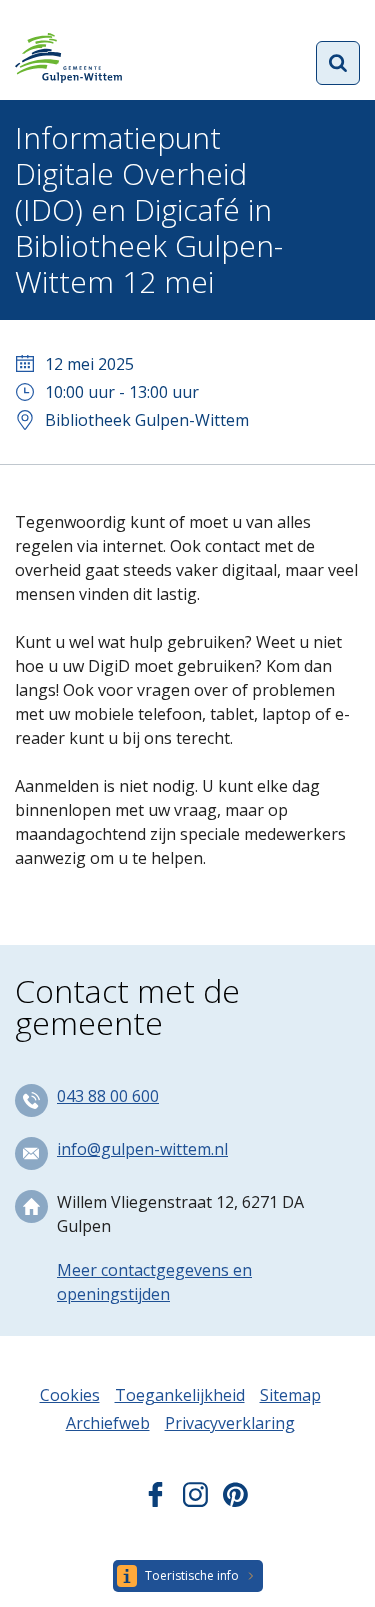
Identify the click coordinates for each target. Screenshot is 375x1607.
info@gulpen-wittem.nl (142, 1149)
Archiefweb (108, 1423)
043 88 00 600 (108, 1096)
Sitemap (290, 1395)
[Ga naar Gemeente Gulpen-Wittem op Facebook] (155, 1501)
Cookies (70, 1395)
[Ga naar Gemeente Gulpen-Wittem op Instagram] (195, 1501)
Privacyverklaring (230, 1423)
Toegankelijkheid (180, 1395)
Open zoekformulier (338, 63)
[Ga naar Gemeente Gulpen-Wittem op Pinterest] (235, 1501)
